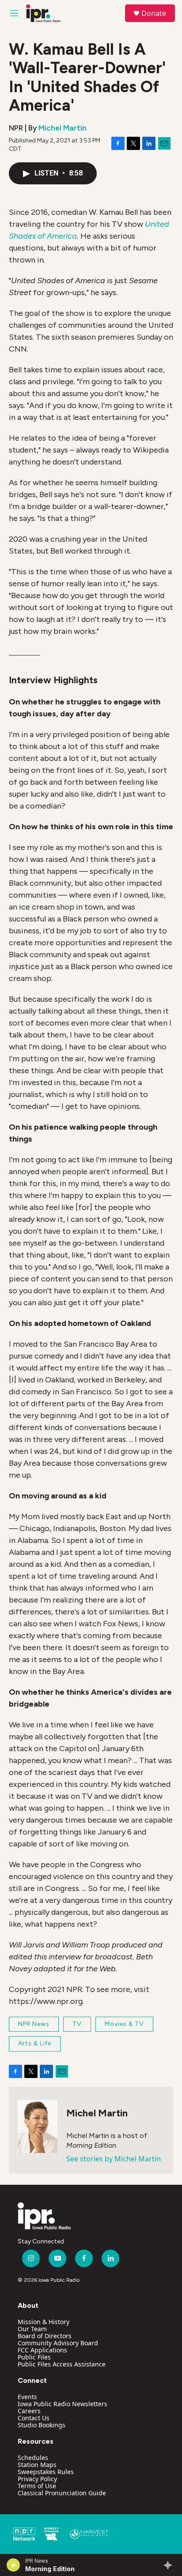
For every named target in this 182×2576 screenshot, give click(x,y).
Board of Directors (45, 2336)
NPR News (34, 2024)
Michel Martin (63, 128)
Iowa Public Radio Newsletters (63, 2404)
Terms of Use (37, 2486)
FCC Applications (42, 2350)
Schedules (33, 2458)
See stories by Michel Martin (114, 2159)
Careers (29, 2411)
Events (27, 2397)
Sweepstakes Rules (46, 2472)
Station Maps (37, 2465)
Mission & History (44, 2322)
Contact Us (34, 2418)
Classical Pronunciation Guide (62, 2493)
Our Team (32, 2329)
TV (77, 2024)
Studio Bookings (42, 2425)
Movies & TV (124, 2024)
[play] (13, 2565)
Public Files (34, 2357)
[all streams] (170, 2565)
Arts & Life (35, 2043)
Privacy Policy (37, 2479)
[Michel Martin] (38, 2127)
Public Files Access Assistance (62, 2364)
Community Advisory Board (58, 2343)
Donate (154, 13)
